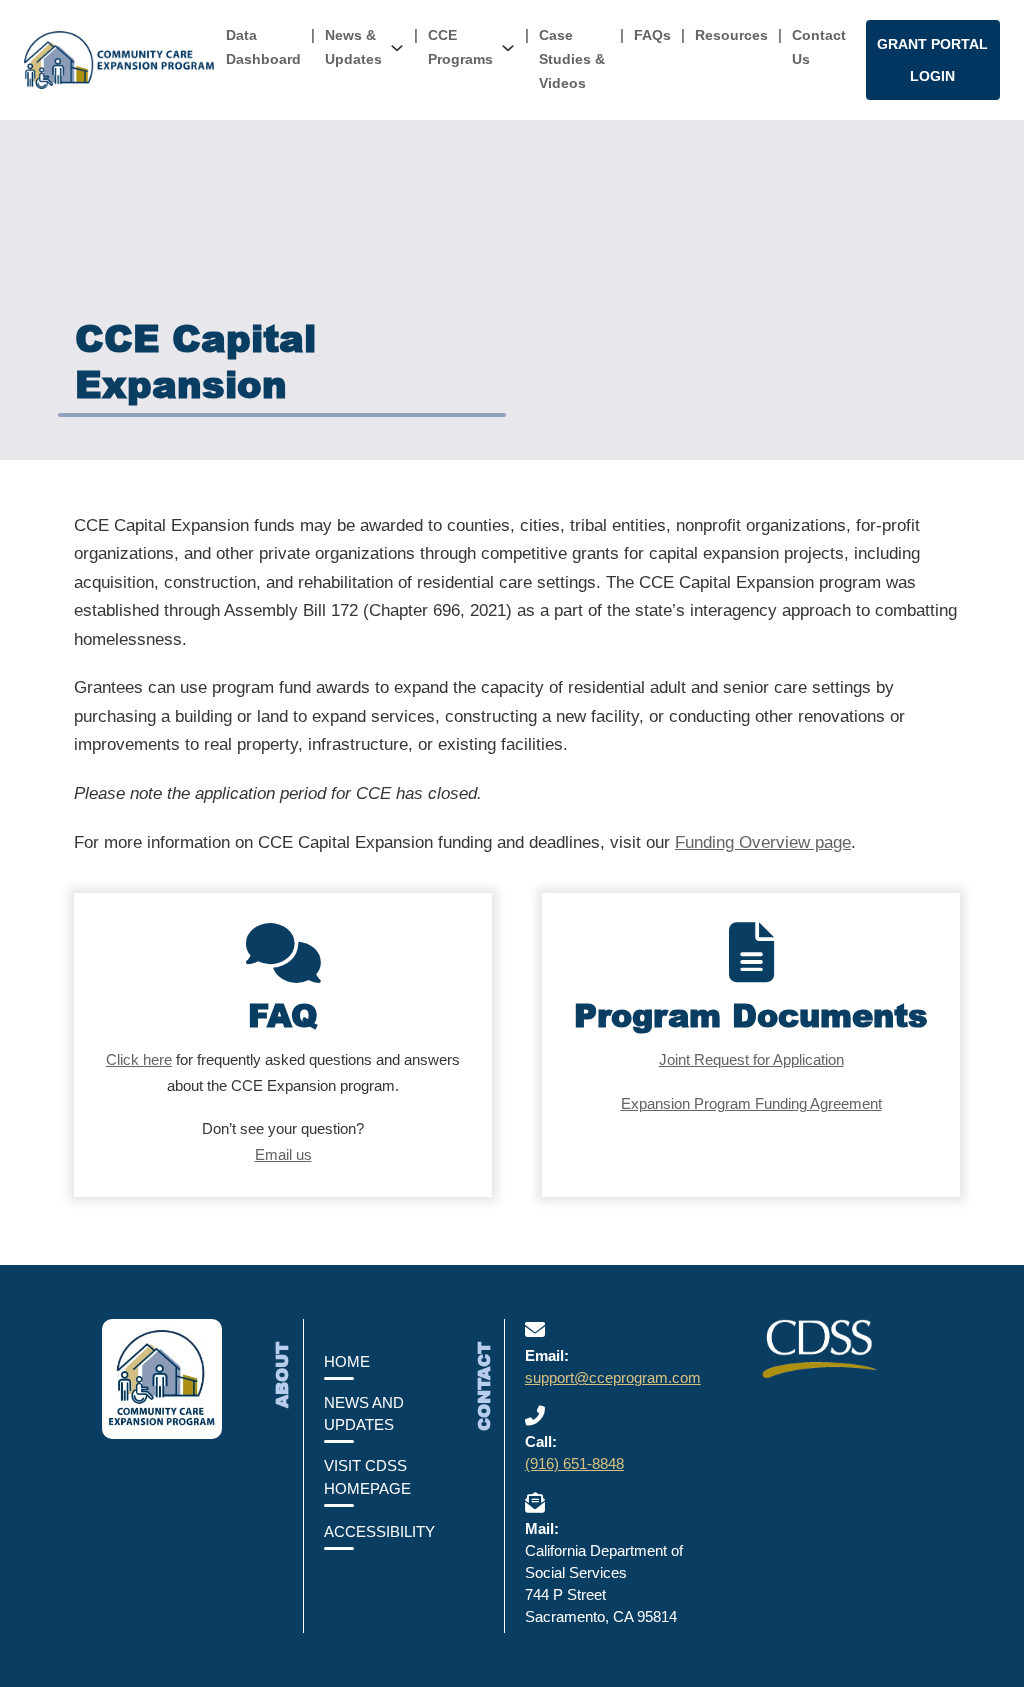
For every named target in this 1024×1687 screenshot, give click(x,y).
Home (347, 1362)
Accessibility (379, 1532)
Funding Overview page (763, 842)
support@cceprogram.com (613, 1378)
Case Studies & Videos (572, 59)
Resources (731, 35)
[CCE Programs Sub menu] (508, 48)
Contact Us (819, 47)
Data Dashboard (263, 47)
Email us (283, 1154)
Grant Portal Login (932, 60)
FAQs (652, 35)
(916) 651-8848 (574, 1464)
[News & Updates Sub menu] (397, 48)
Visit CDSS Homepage (367, 1477)
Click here (139, 1059)
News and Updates (364, 1414)
